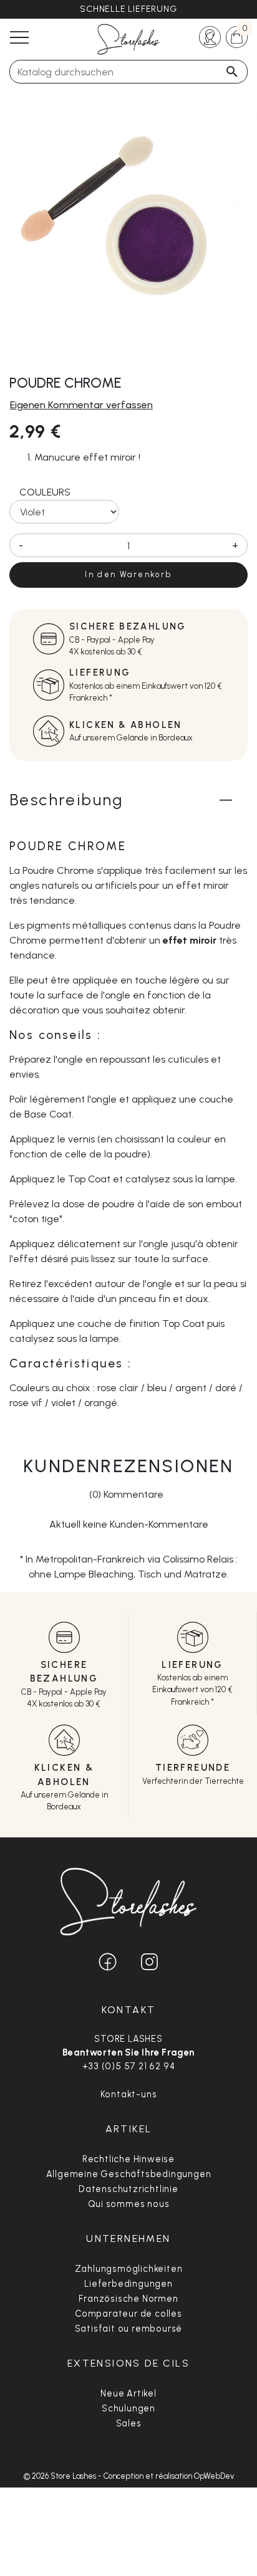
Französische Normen (128, 2299)
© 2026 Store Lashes (61, 2476)
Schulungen (128, 2408)
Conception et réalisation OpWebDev (169, 2476)
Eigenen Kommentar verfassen (81, 405)
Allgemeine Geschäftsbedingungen (129, 2174)
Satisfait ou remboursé (129, 2329)
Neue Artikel (128, 2393)
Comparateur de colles (128, 2314)
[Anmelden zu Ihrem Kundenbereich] (210, 36)
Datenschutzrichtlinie (128, 2189)
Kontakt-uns (129, 2094)
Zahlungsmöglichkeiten (129, 2269)
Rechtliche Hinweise (128, 2159)
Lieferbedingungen (128, 2284)
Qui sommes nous (129, 2204)
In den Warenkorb (128, 574)
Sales (129, 2423)
